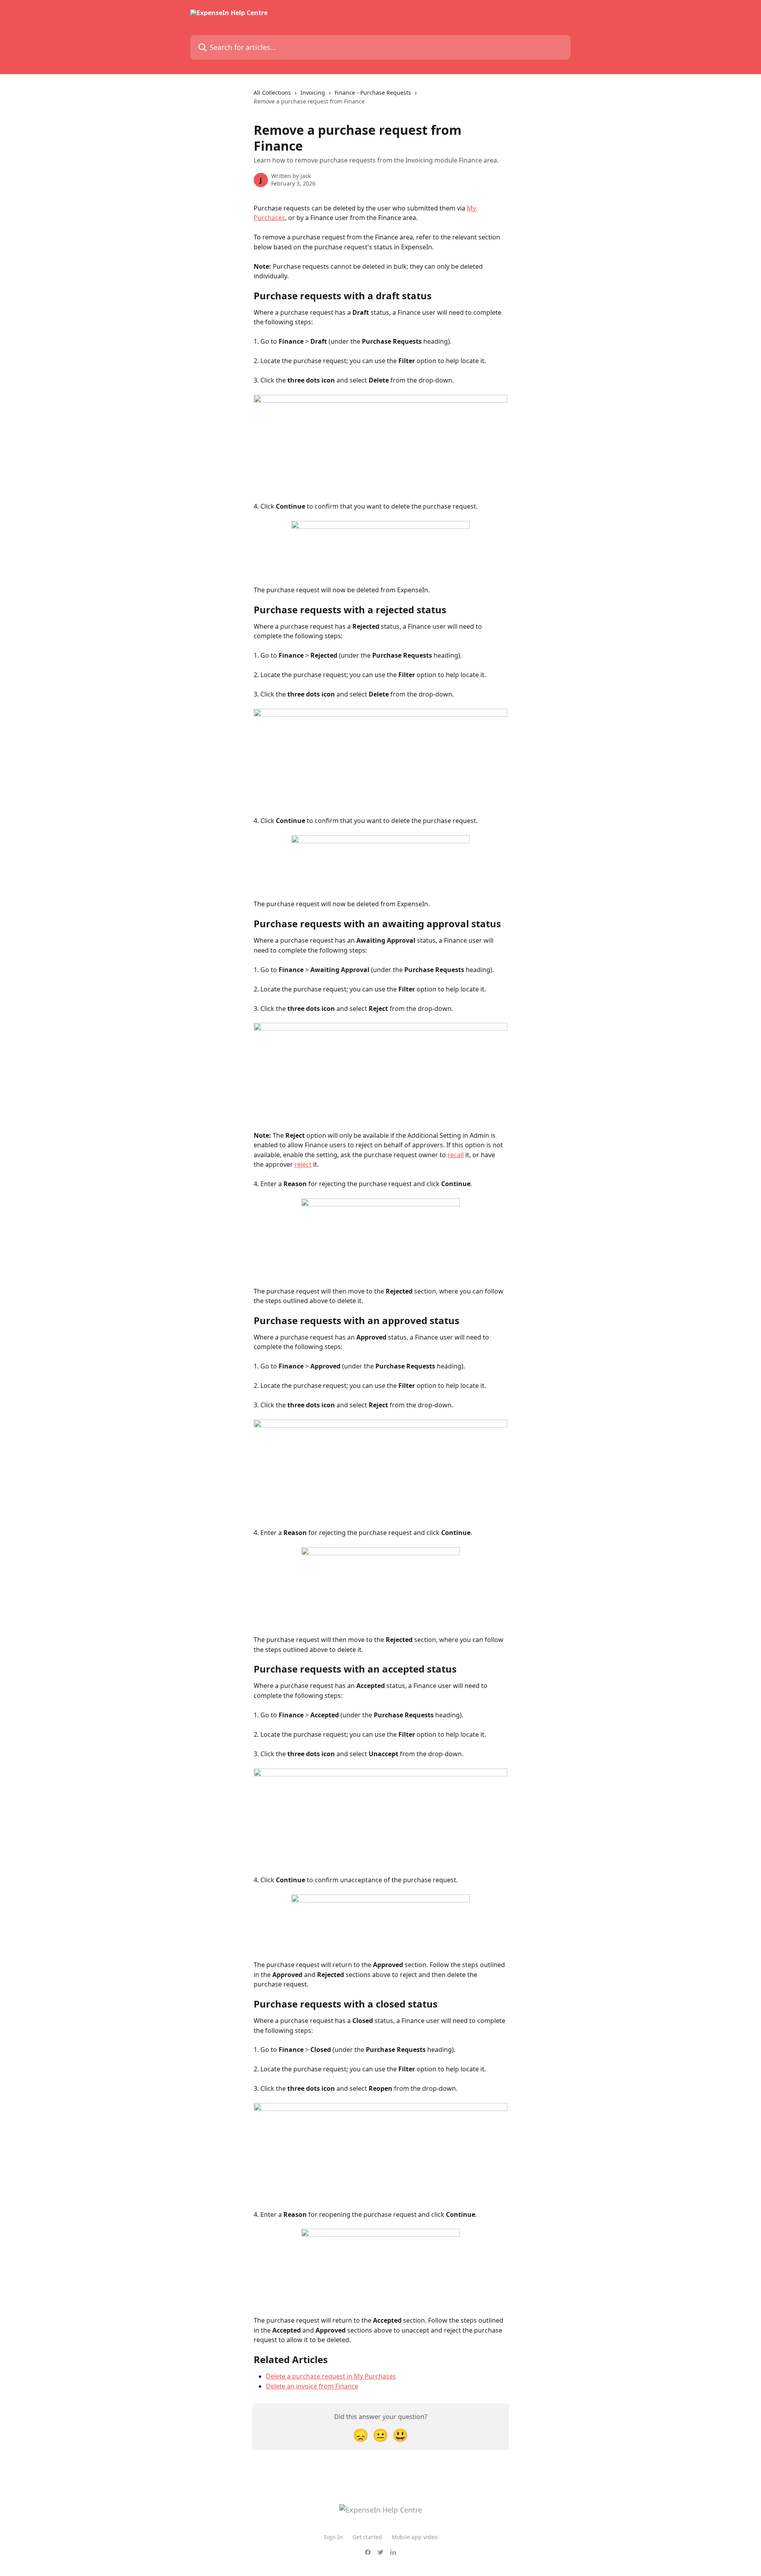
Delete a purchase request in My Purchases (331, 2376)
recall (456, 1155)
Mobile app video (415, 2537)
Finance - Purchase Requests (373, 93)
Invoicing (313, 93)
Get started (367, 2537)
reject (303, 1164)
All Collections (272, 93)
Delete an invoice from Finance (312, 2386)
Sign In (333, 2537)
